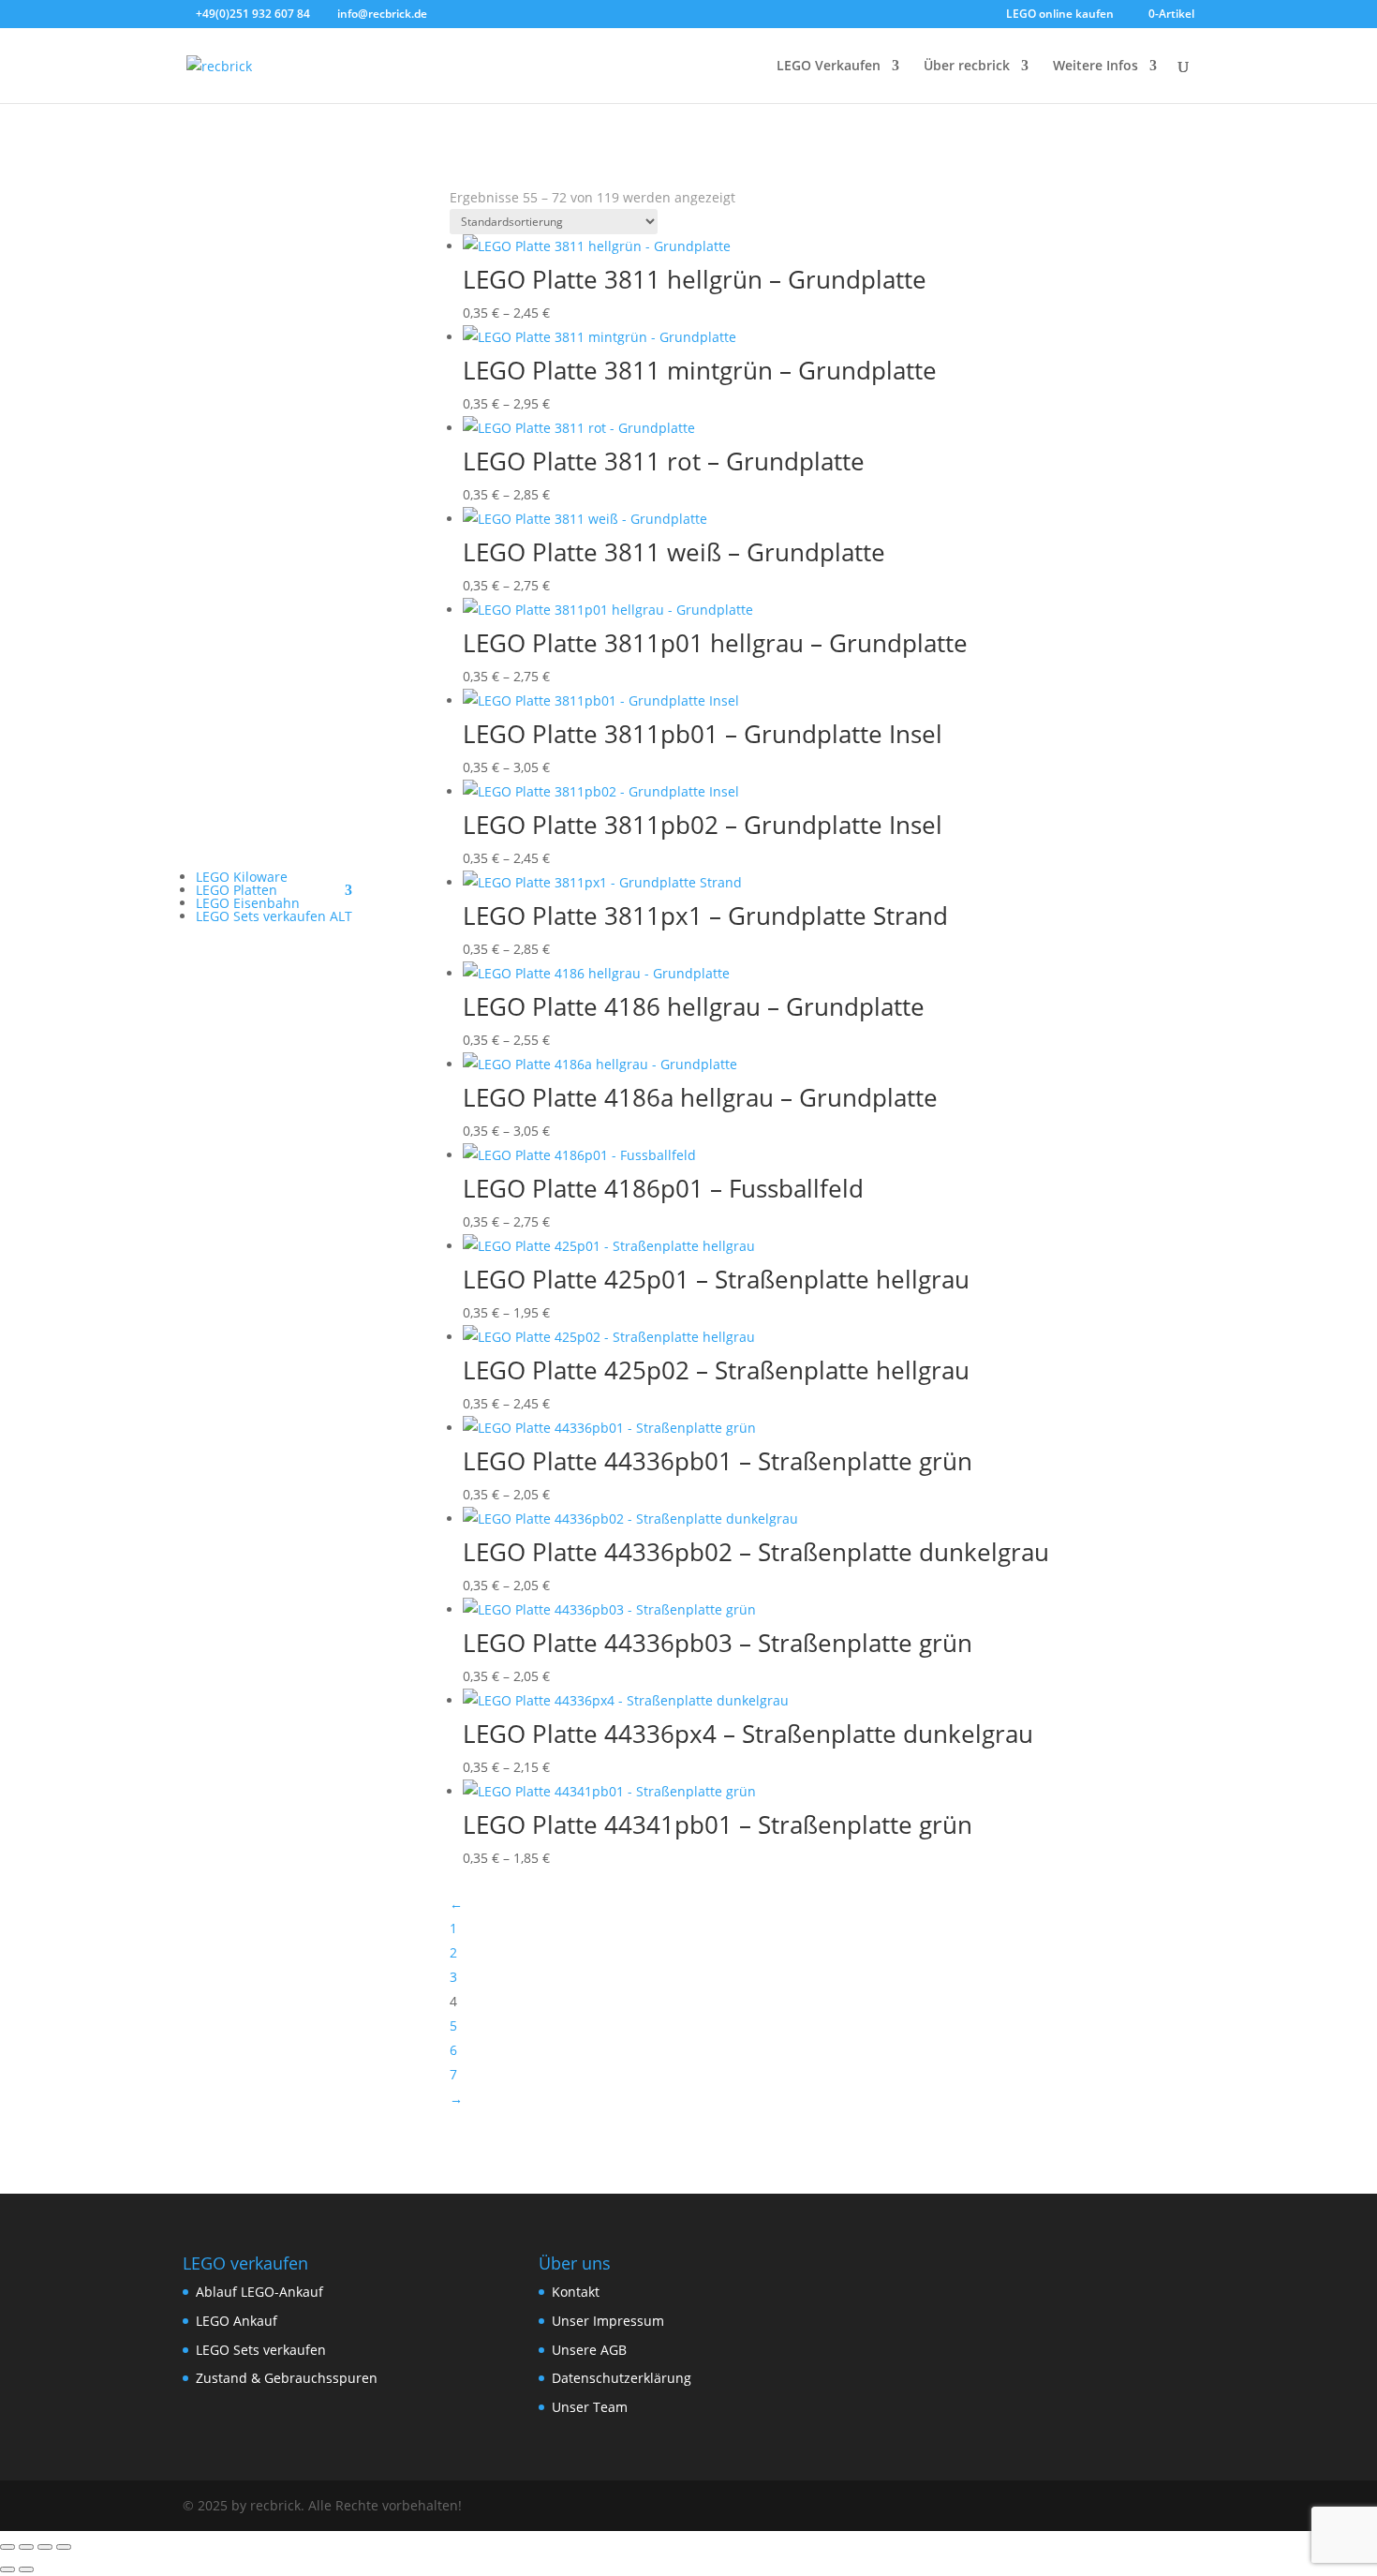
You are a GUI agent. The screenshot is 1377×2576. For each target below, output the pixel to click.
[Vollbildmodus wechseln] (26, 2547)
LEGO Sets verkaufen (261, 2350)
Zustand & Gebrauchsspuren (287, 2378)
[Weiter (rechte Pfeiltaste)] (26, 2569)
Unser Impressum (608, 2321)
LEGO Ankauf (237, 2321)
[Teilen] (45, 2547)
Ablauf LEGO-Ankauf (259, 2292)
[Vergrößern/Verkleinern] (7, 2547)
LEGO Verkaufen (829, 67)
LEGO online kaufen (1060, 15)
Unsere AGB (589, 2350)
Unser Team (590, 2407)
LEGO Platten (237, 890)
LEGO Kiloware (242, 877)
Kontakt (576, 2292)
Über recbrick (967, 67)
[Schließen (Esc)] (64, 2547)
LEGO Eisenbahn (248, 903)
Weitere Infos (1096, 67)
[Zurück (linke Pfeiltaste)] (7, 2569)
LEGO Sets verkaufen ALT (274, 916)
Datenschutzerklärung (622, 2378)
